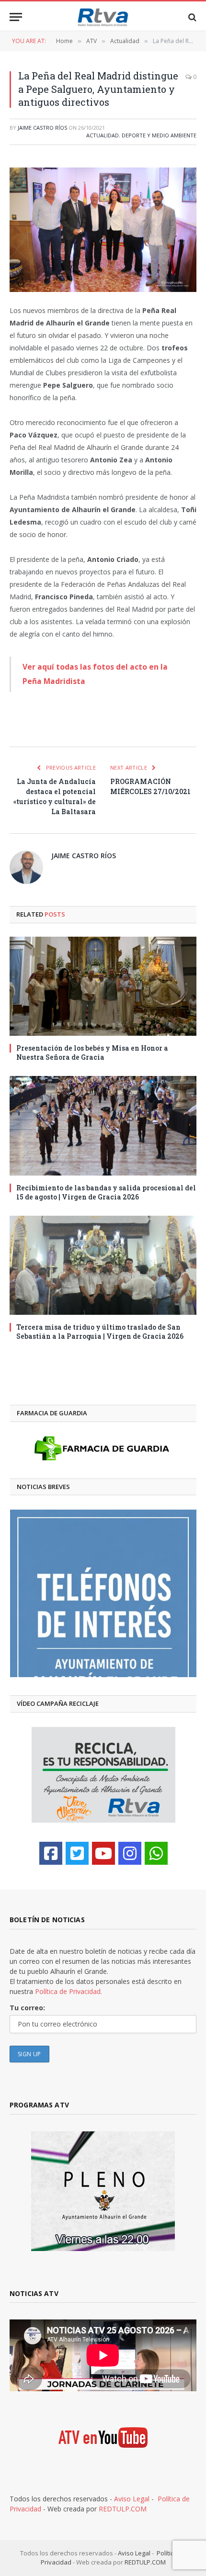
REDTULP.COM (123, 2509)
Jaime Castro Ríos (42, 128)
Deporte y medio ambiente (159, 135)
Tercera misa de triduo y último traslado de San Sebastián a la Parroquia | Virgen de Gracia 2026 (100, 1332)
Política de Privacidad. (69, 1991)
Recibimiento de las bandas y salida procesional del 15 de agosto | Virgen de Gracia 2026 (106, 1192)
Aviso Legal (132, 2499)
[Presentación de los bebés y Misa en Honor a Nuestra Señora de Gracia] (103, 986)
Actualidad (103, 135)
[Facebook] (51, 1853)
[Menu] (16, 17)
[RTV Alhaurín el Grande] (103, 17)
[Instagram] (130, 1853)
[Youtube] (103, 1853)
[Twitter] (77, 1853)
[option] (103, 1593)
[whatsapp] (156, 1853)
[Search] (191, 17)
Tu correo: (27, 2008)
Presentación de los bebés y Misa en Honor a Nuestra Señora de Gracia (92, 1053)
